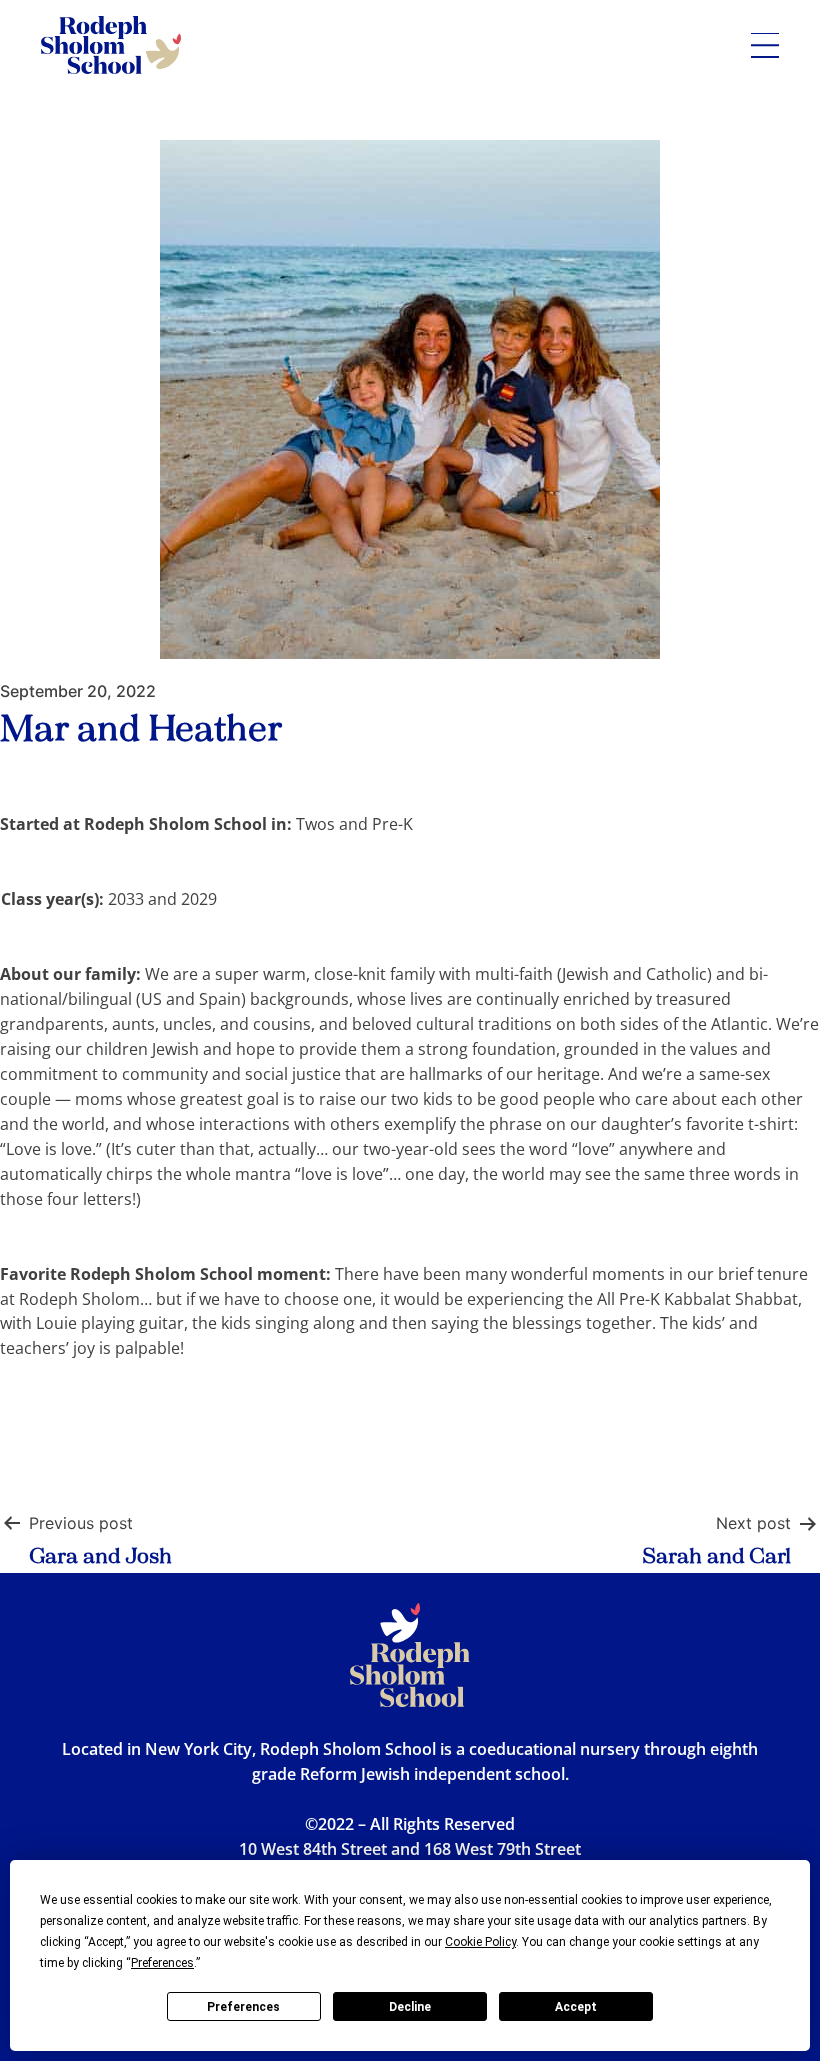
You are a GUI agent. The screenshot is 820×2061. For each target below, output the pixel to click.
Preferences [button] (162, 1963)
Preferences (243, 2007)
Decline (410, 2007)
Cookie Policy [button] (480, 1942)
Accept (576, 2007)
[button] (765, 45)
